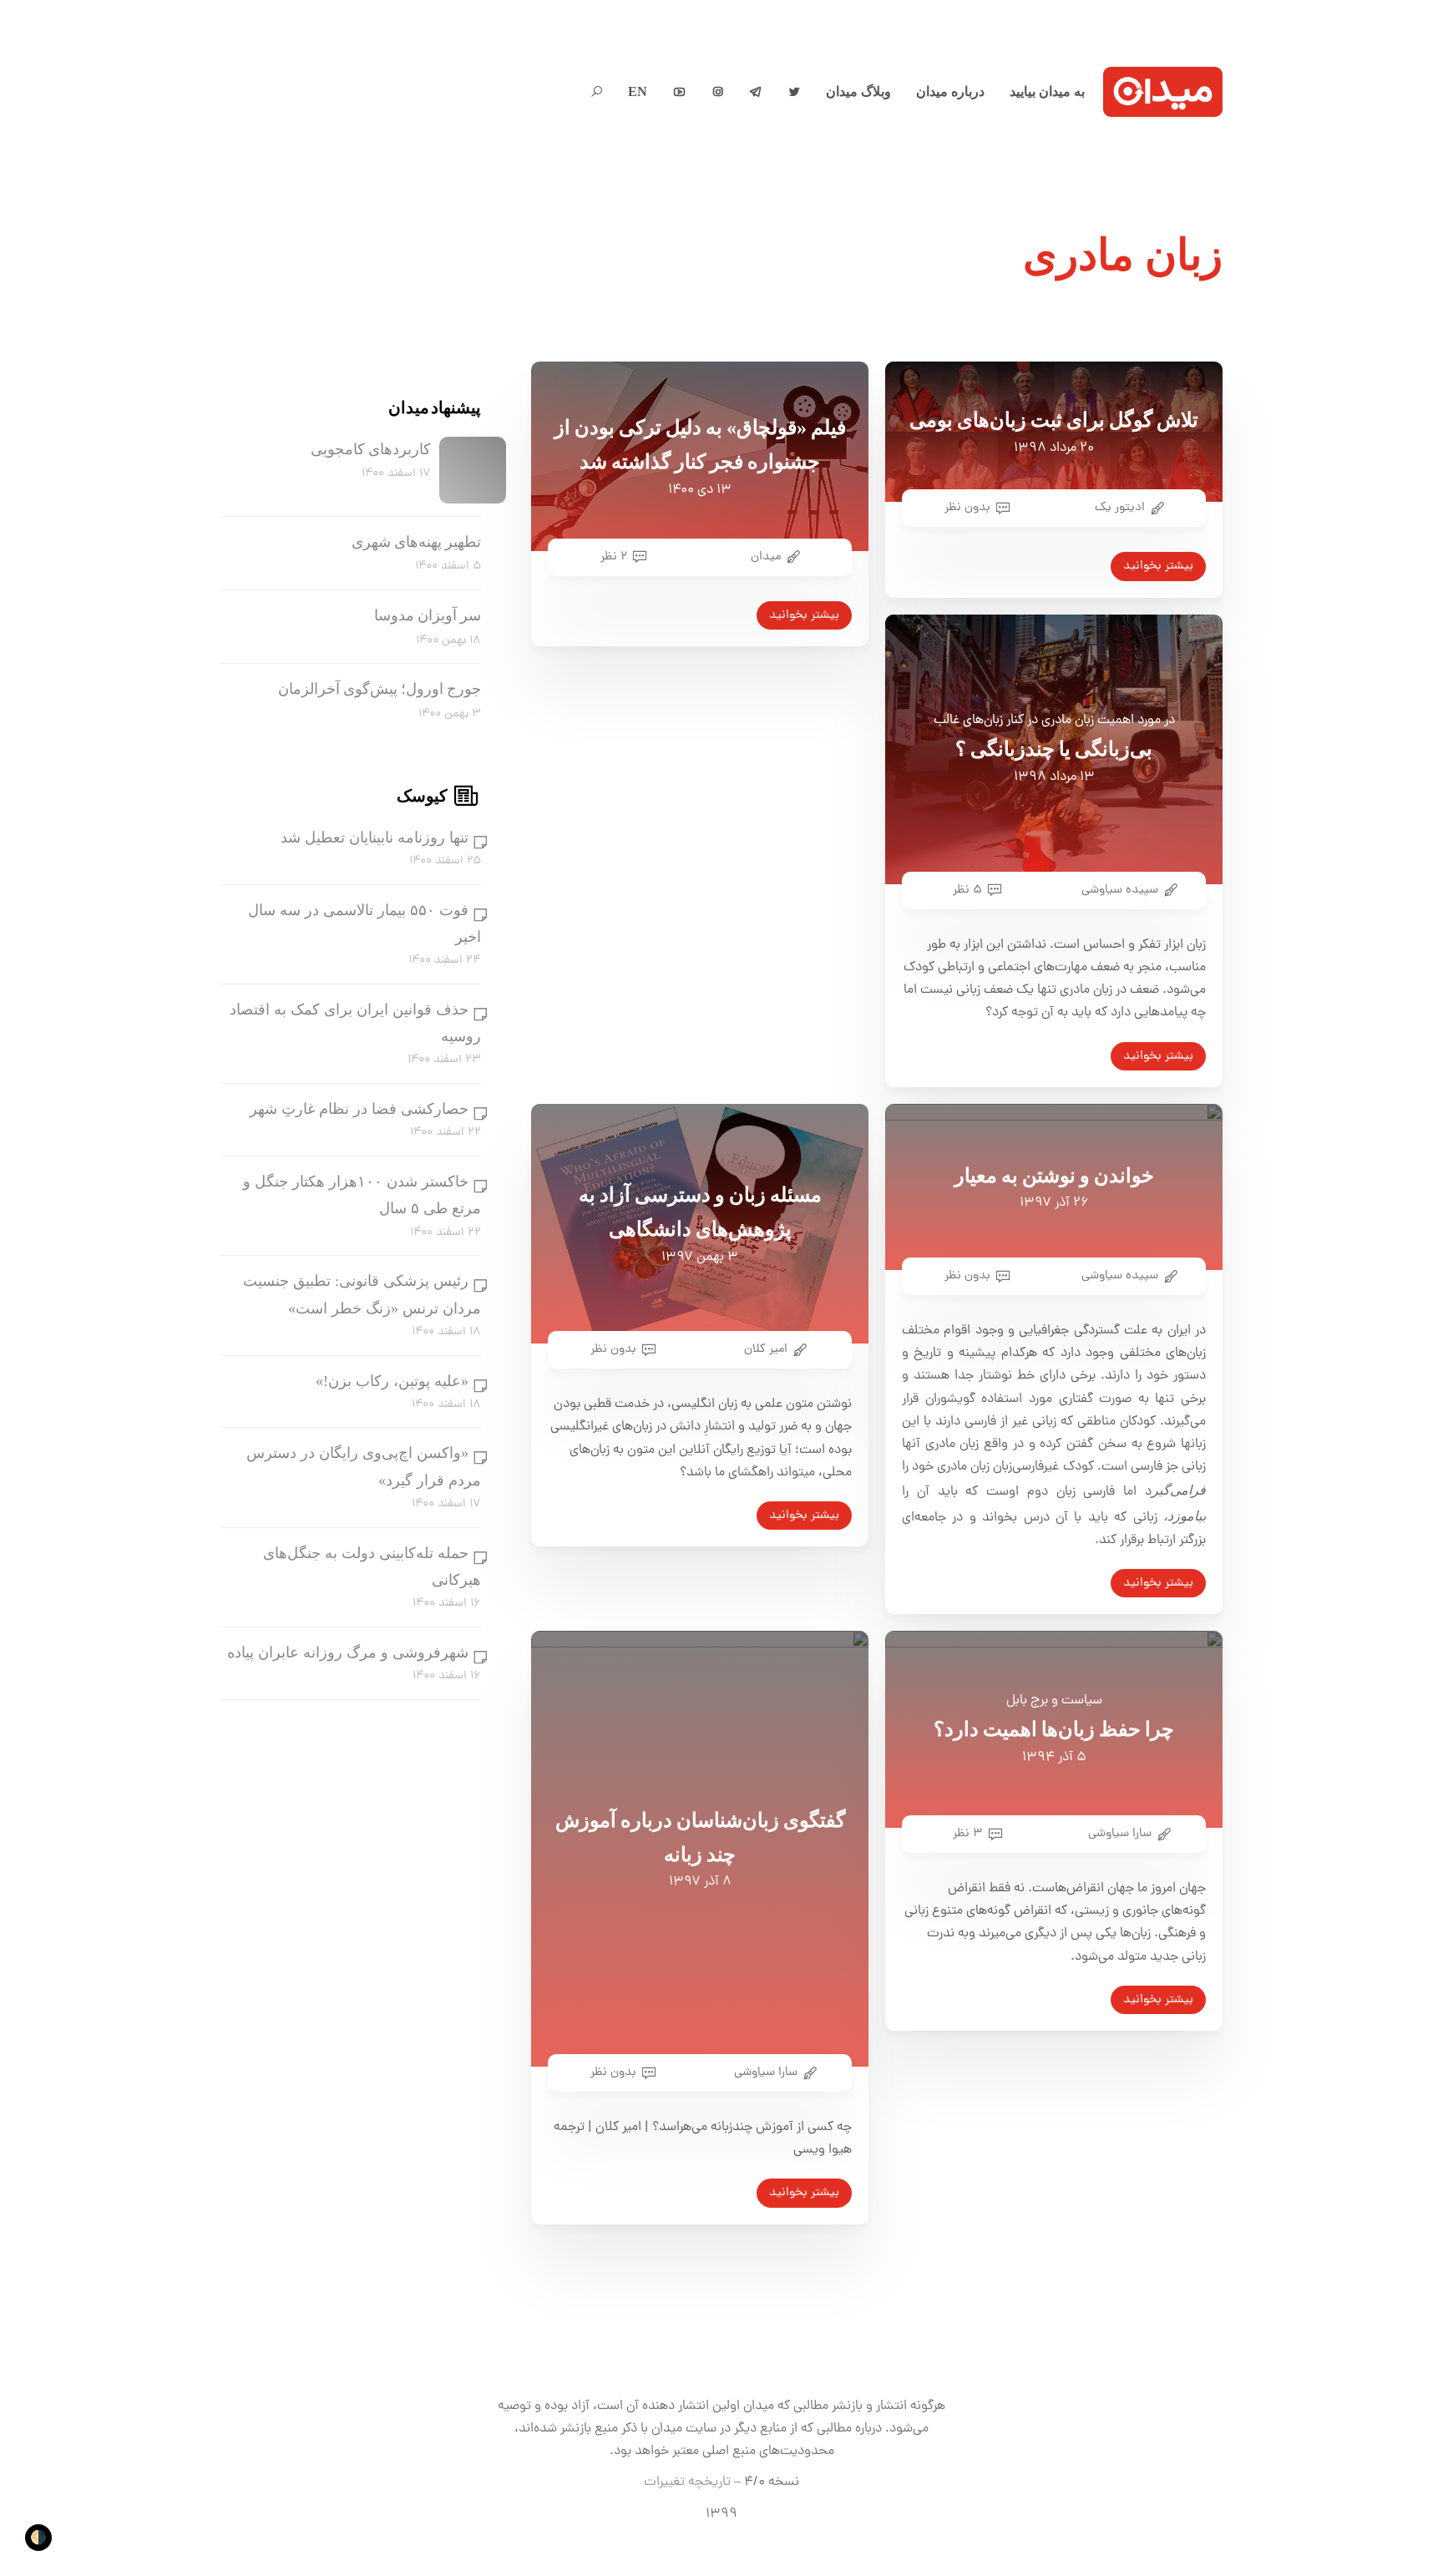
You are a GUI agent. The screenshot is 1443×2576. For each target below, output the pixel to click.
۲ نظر (614, 557)
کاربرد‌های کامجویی (371, 449)
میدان (766, 557)
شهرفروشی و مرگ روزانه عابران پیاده (348, 1652)
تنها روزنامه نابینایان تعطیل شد (375, 838)
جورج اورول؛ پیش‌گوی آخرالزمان (380, 690)
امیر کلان (766, 1349)
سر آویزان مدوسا (428, 615)
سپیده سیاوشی (1120, 890)
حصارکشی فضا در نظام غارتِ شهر (359, 1109)
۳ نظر (968, 1834)
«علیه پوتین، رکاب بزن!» (392, 1381)
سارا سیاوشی (766, 2072)
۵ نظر (967, 890)
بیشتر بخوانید (804, 615)
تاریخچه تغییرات (687, 2482)
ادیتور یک (1120, 508)
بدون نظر (967, 508)
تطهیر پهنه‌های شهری (416, 542)
